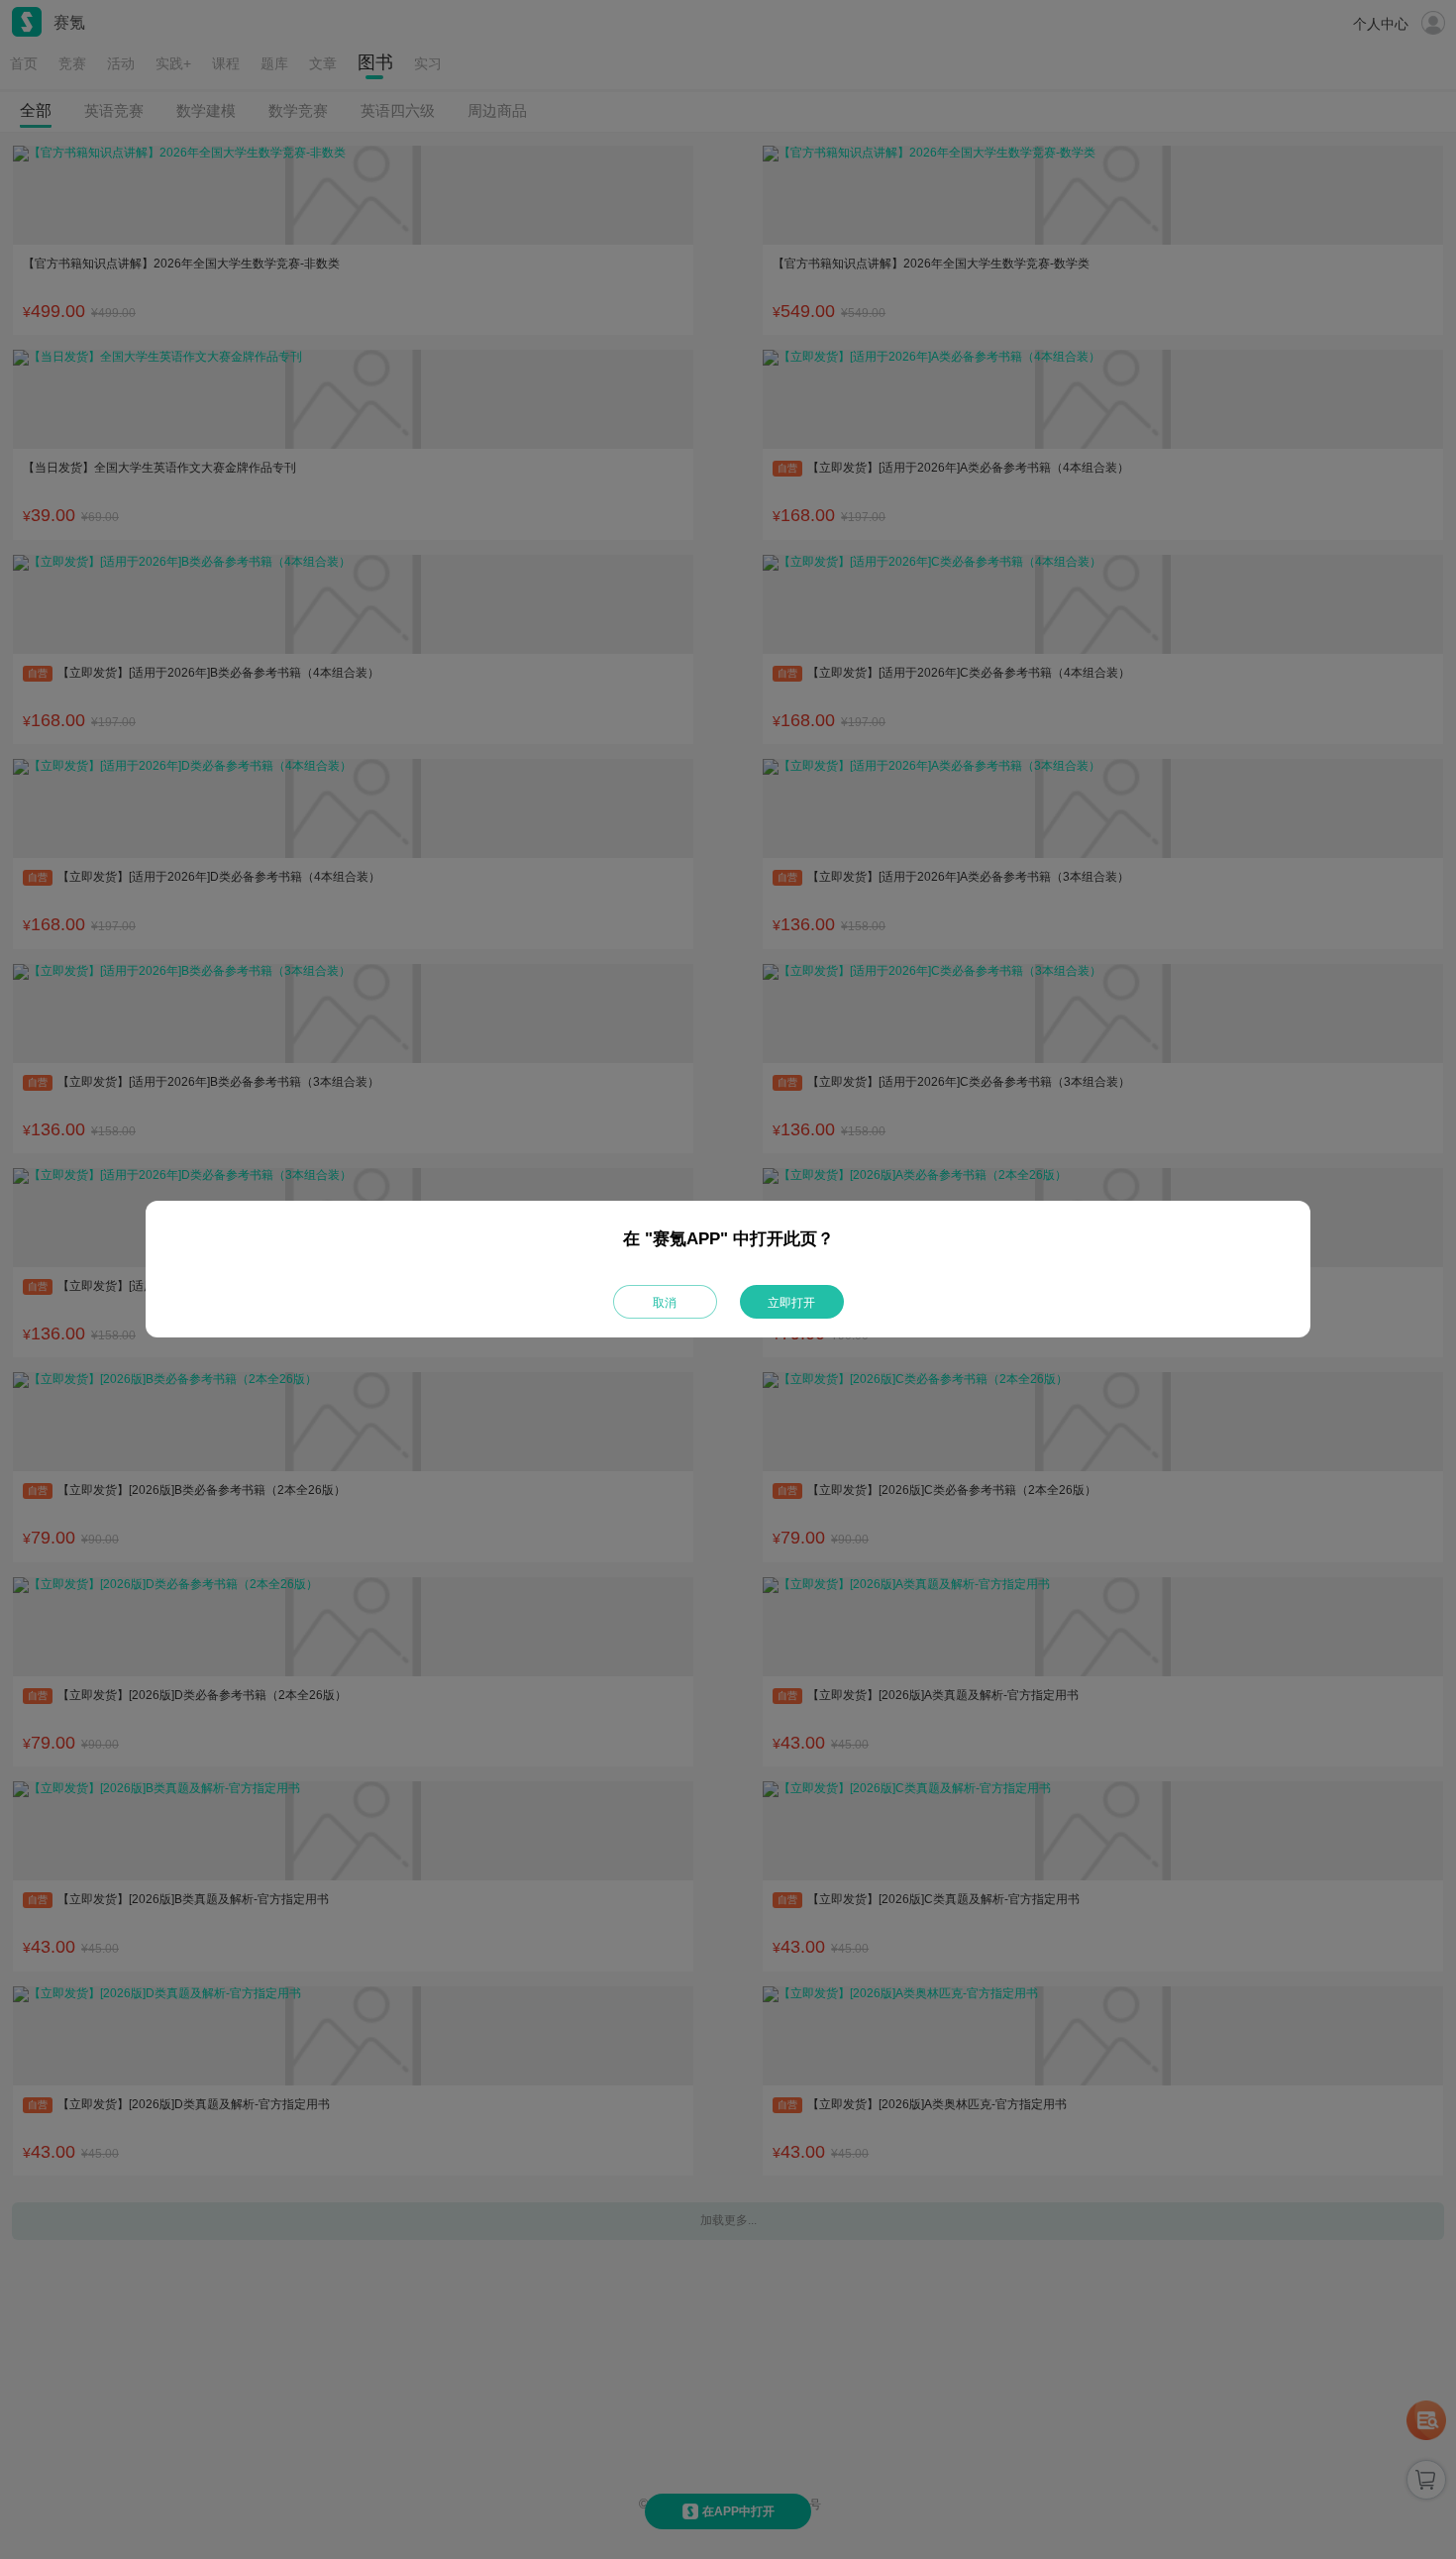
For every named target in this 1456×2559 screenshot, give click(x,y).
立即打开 (791, 1303)
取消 (665, 1303)
